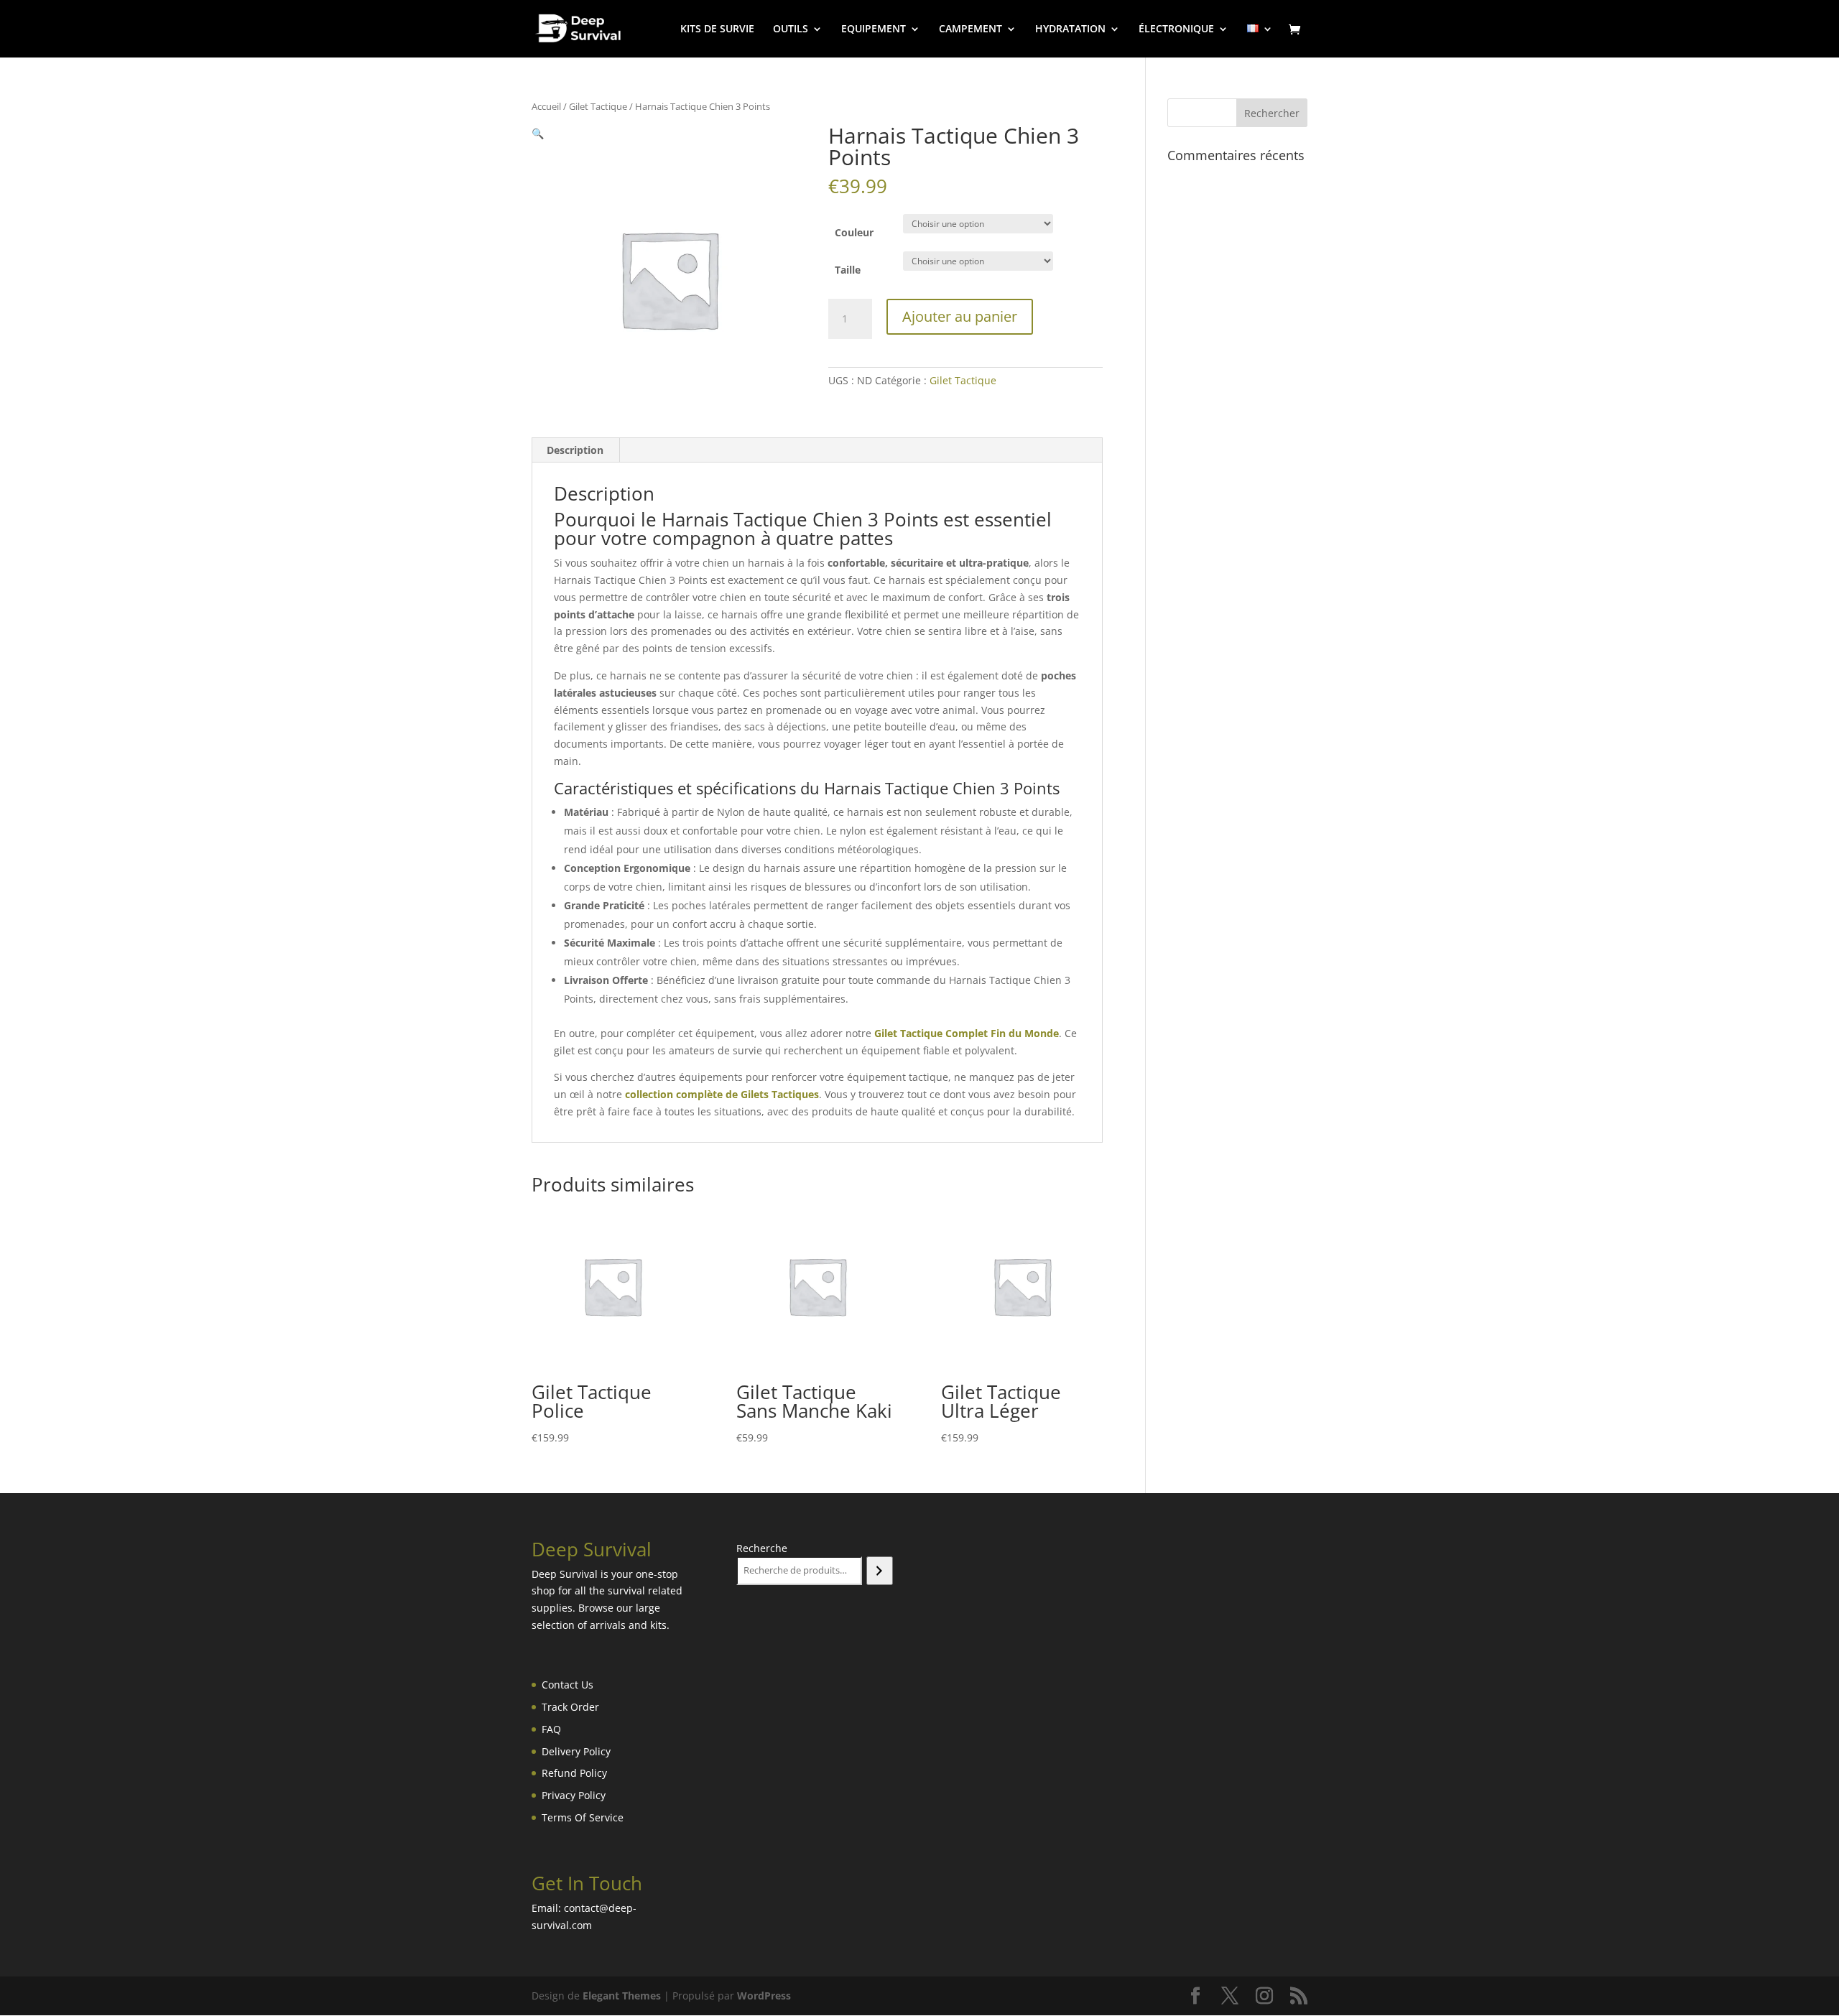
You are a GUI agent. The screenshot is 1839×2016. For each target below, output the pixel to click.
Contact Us (568, 1685)
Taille (848, 270)
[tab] (575, 450)
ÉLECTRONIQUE (1176, 29)
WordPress (764, 1996)
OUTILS (791, 29)
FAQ (551, 1729)
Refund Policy (574, 1773)
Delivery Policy (576, 1751)
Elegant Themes (622, 1996)
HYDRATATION (1070, 29)
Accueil (546, 106)
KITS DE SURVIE (717, 29)
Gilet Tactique (598, 106)
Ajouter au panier (960, 316)
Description (575, 450)
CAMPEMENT (971, 29)
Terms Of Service (583, 1817)
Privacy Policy (574, 1795)
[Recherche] (880, 1571)
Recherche (762, 1548)
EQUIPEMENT (874, 29)
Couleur (854, 232)
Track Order (570, 1707)
